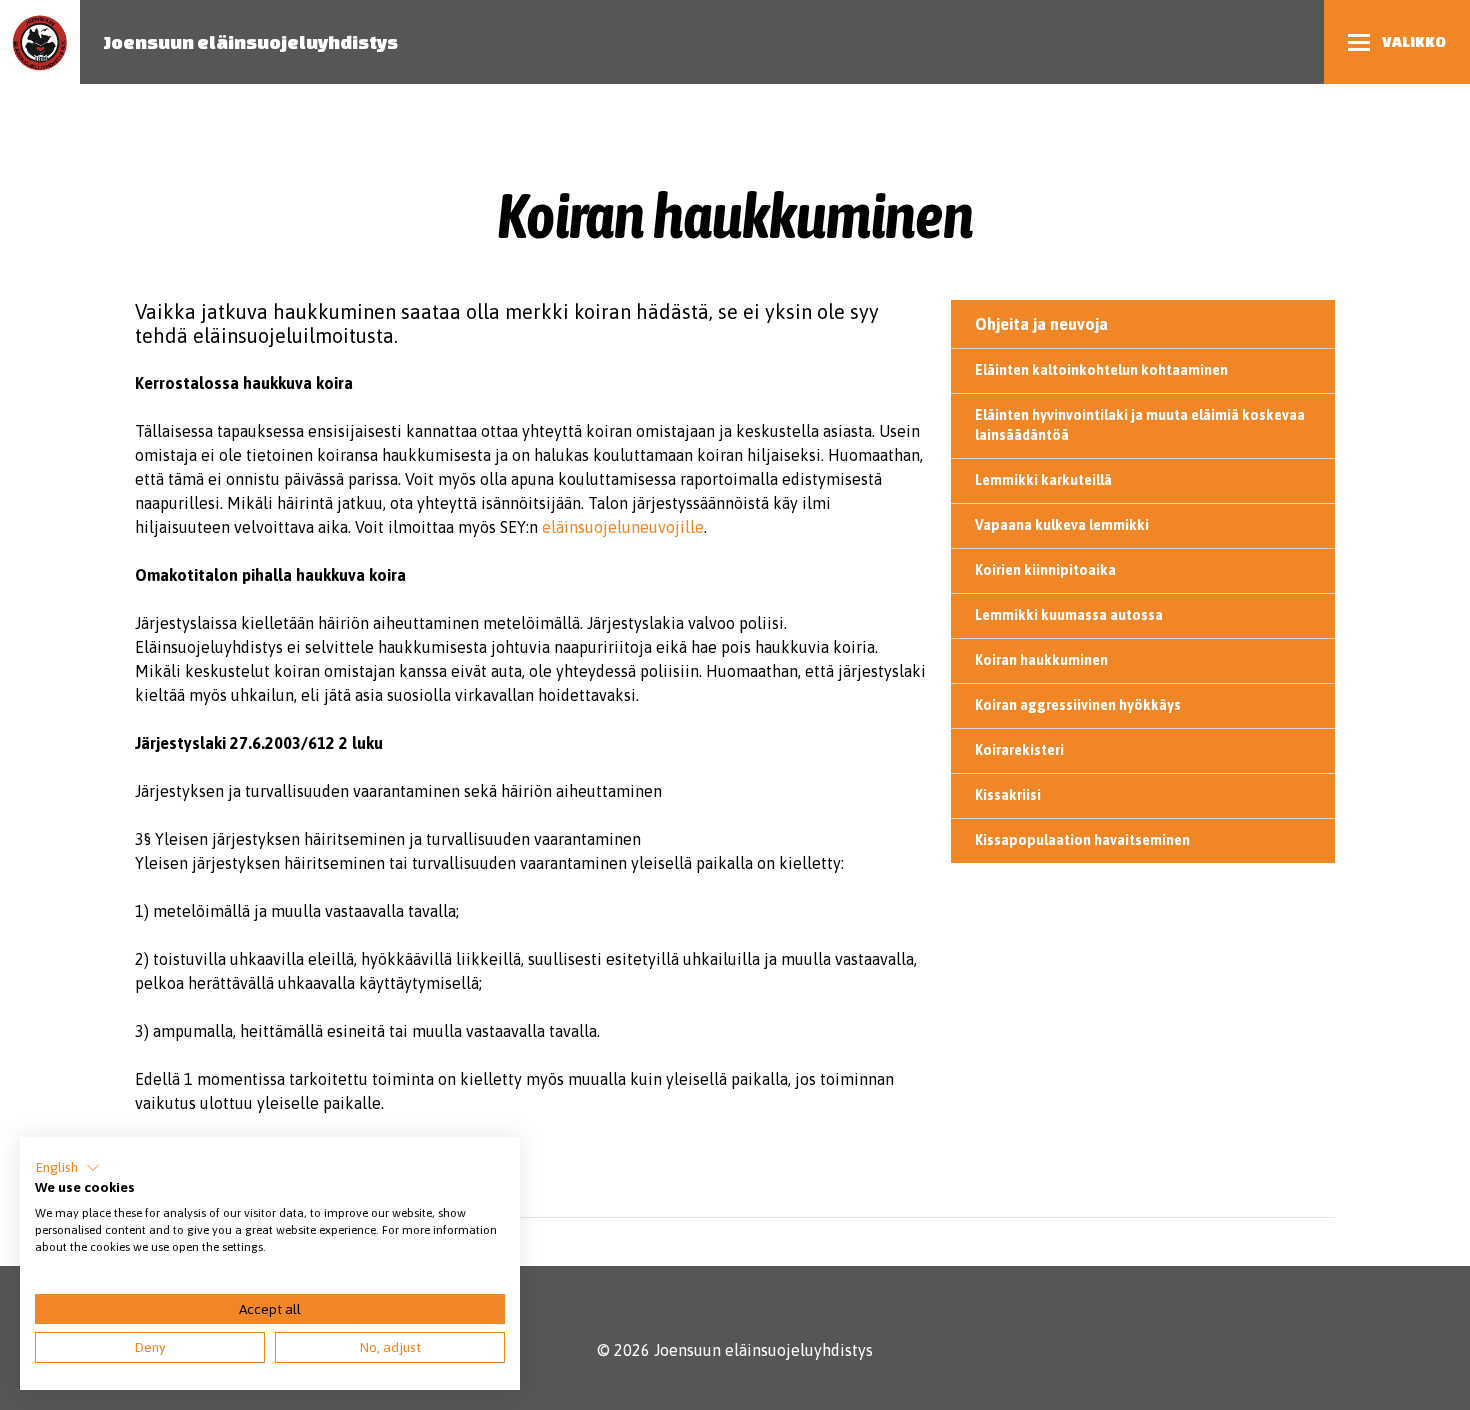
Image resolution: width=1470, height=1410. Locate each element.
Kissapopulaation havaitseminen (1082, 840)
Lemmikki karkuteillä (1043, 480)
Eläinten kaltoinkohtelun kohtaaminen (1101, 370)
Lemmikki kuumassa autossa (1069, 615)
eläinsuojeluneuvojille (623, 527)
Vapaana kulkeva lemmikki (1062, 525)
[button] (67, 1168)
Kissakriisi (1008, 795)
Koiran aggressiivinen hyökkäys (1078, 705)
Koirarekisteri (1019, 750)
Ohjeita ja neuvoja (1041, 324)
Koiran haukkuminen (1041, 660)
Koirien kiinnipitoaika (1045, 570)
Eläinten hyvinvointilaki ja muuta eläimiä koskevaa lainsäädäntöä (1140, 425)
